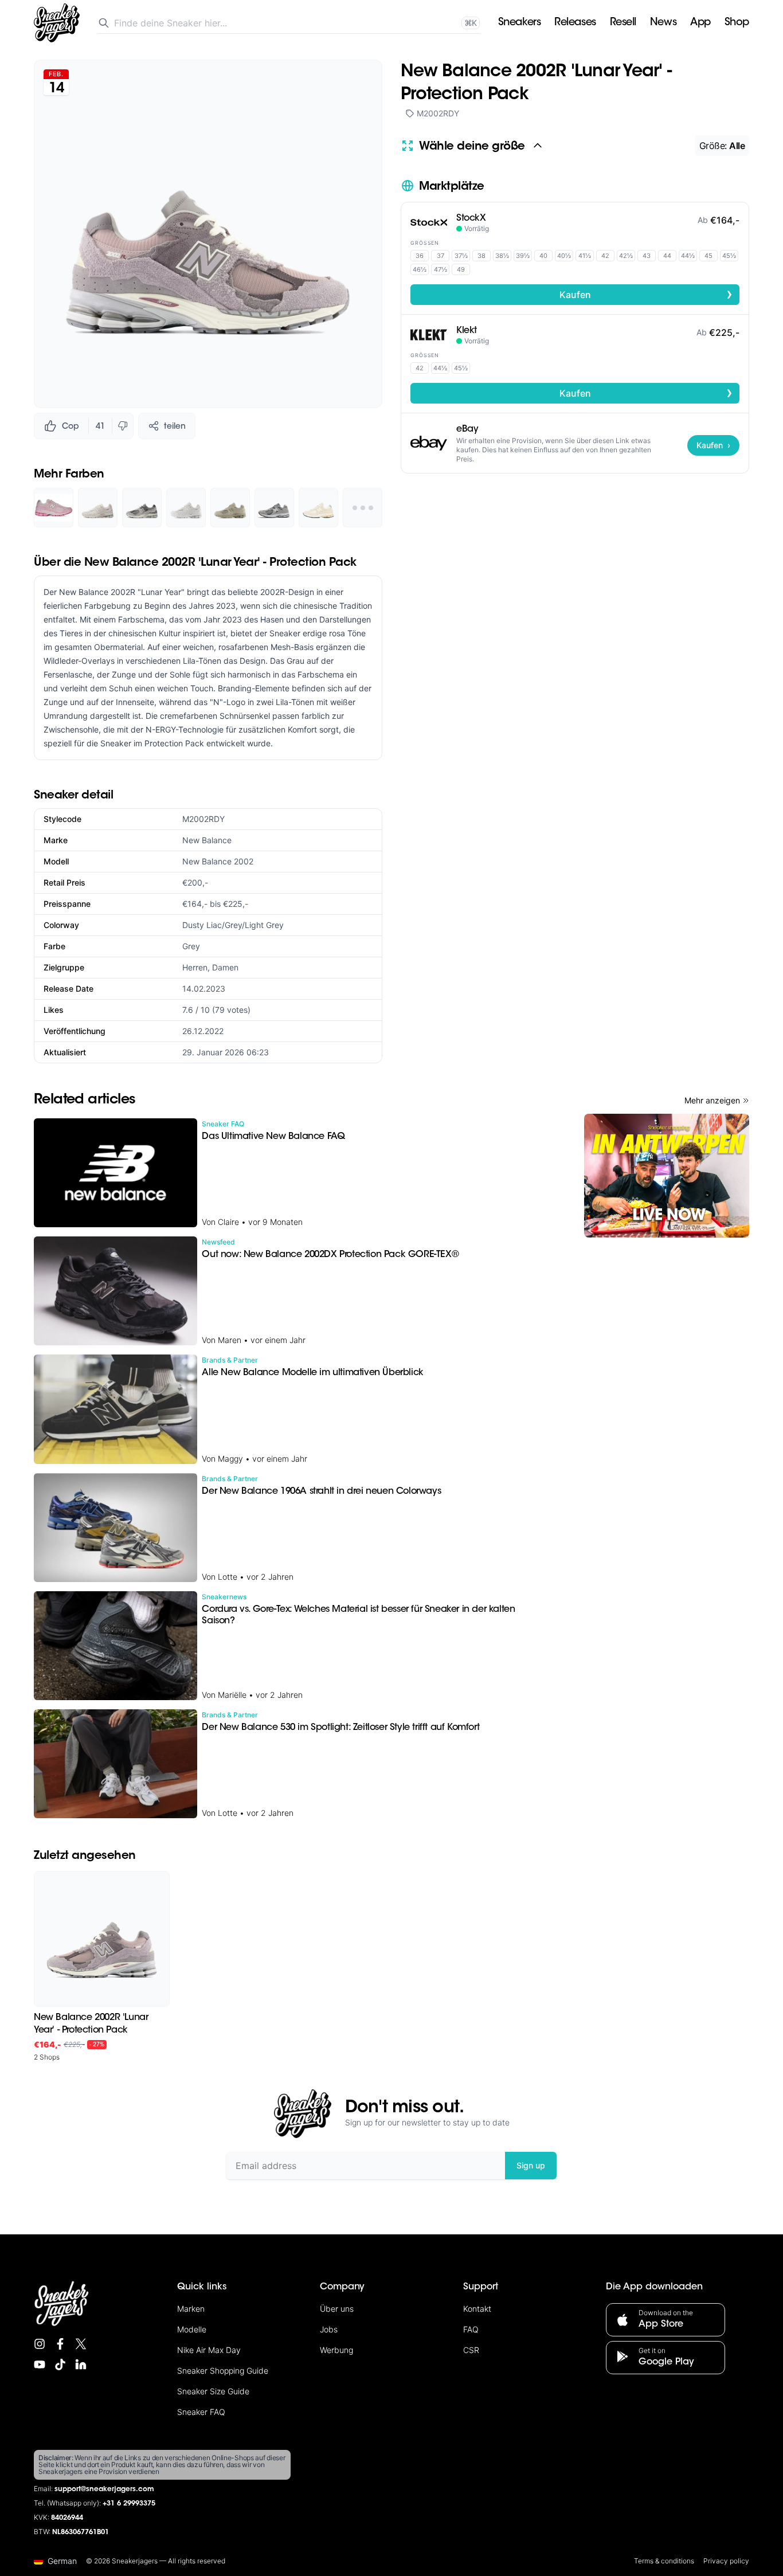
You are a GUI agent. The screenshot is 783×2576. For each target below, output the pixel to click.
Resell (623, 23)
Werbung (336, 2350)
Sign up (531, 2165)
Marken (191, 2309)
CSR (471, 2350)
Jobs (329, 2329)
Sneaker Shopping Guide (223, 2371)
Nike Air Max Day (209, 2350)
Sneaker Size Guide (213, 2391)
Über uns (337, 2309)
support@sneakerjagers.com (104, 2489)
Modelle (192, 2329)
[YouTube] (40, 2364)
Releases (575, 23)
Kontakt (477, 2309)
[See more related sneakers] (363, 508)
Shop (737, 23)
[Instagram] (40, 2344)
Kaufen (646, 294)
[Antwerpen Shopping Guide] (667, 1176)
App (700, 23)
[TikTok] (60, 2364)
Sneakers (519, 23)
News (663, 23)
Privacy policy (726, 2561)
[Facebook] (60, 2344)
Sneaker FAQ (201, 2412)
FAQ (471, 2329)
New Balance (207, 840)
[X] (81, 2344)
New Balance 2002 (218, 861)
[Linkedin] (81, 2364)
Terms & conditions (664, 2561)
